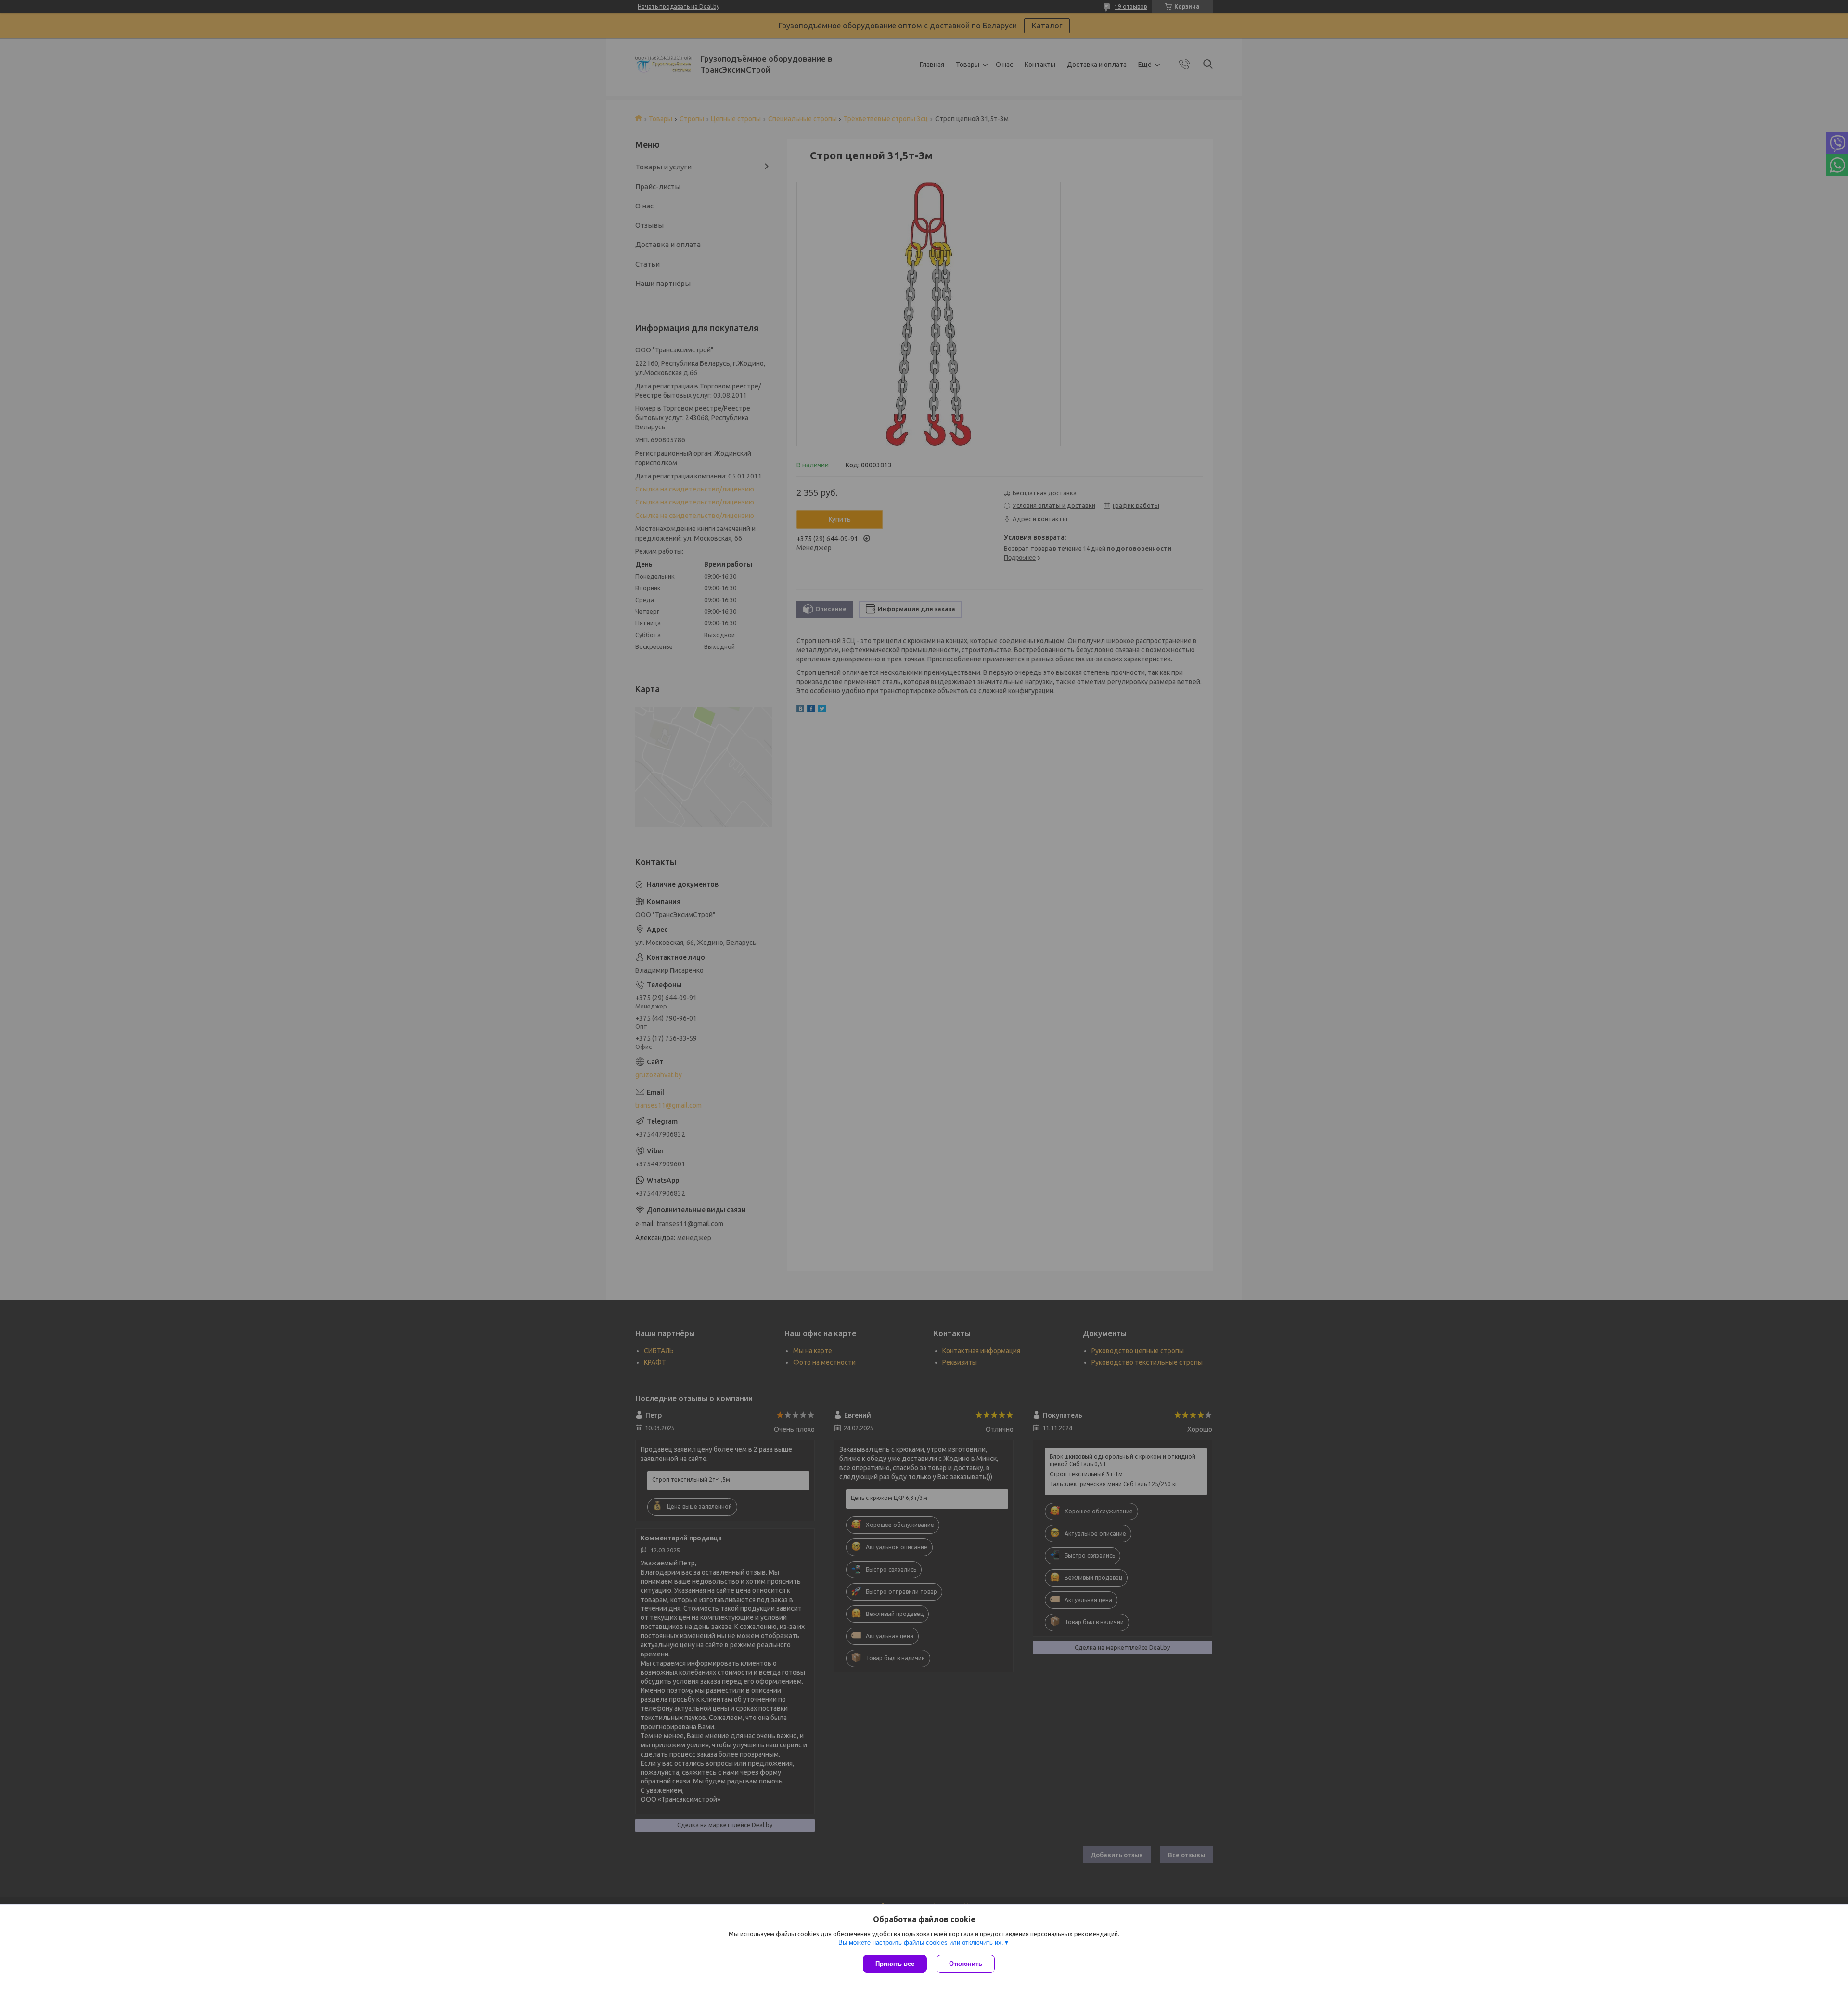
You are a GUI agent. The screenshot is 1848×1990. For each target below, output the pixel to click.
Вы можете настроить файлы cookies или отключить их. (921, 1943)
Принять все (895, 1964)
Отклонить (966, 1964)
